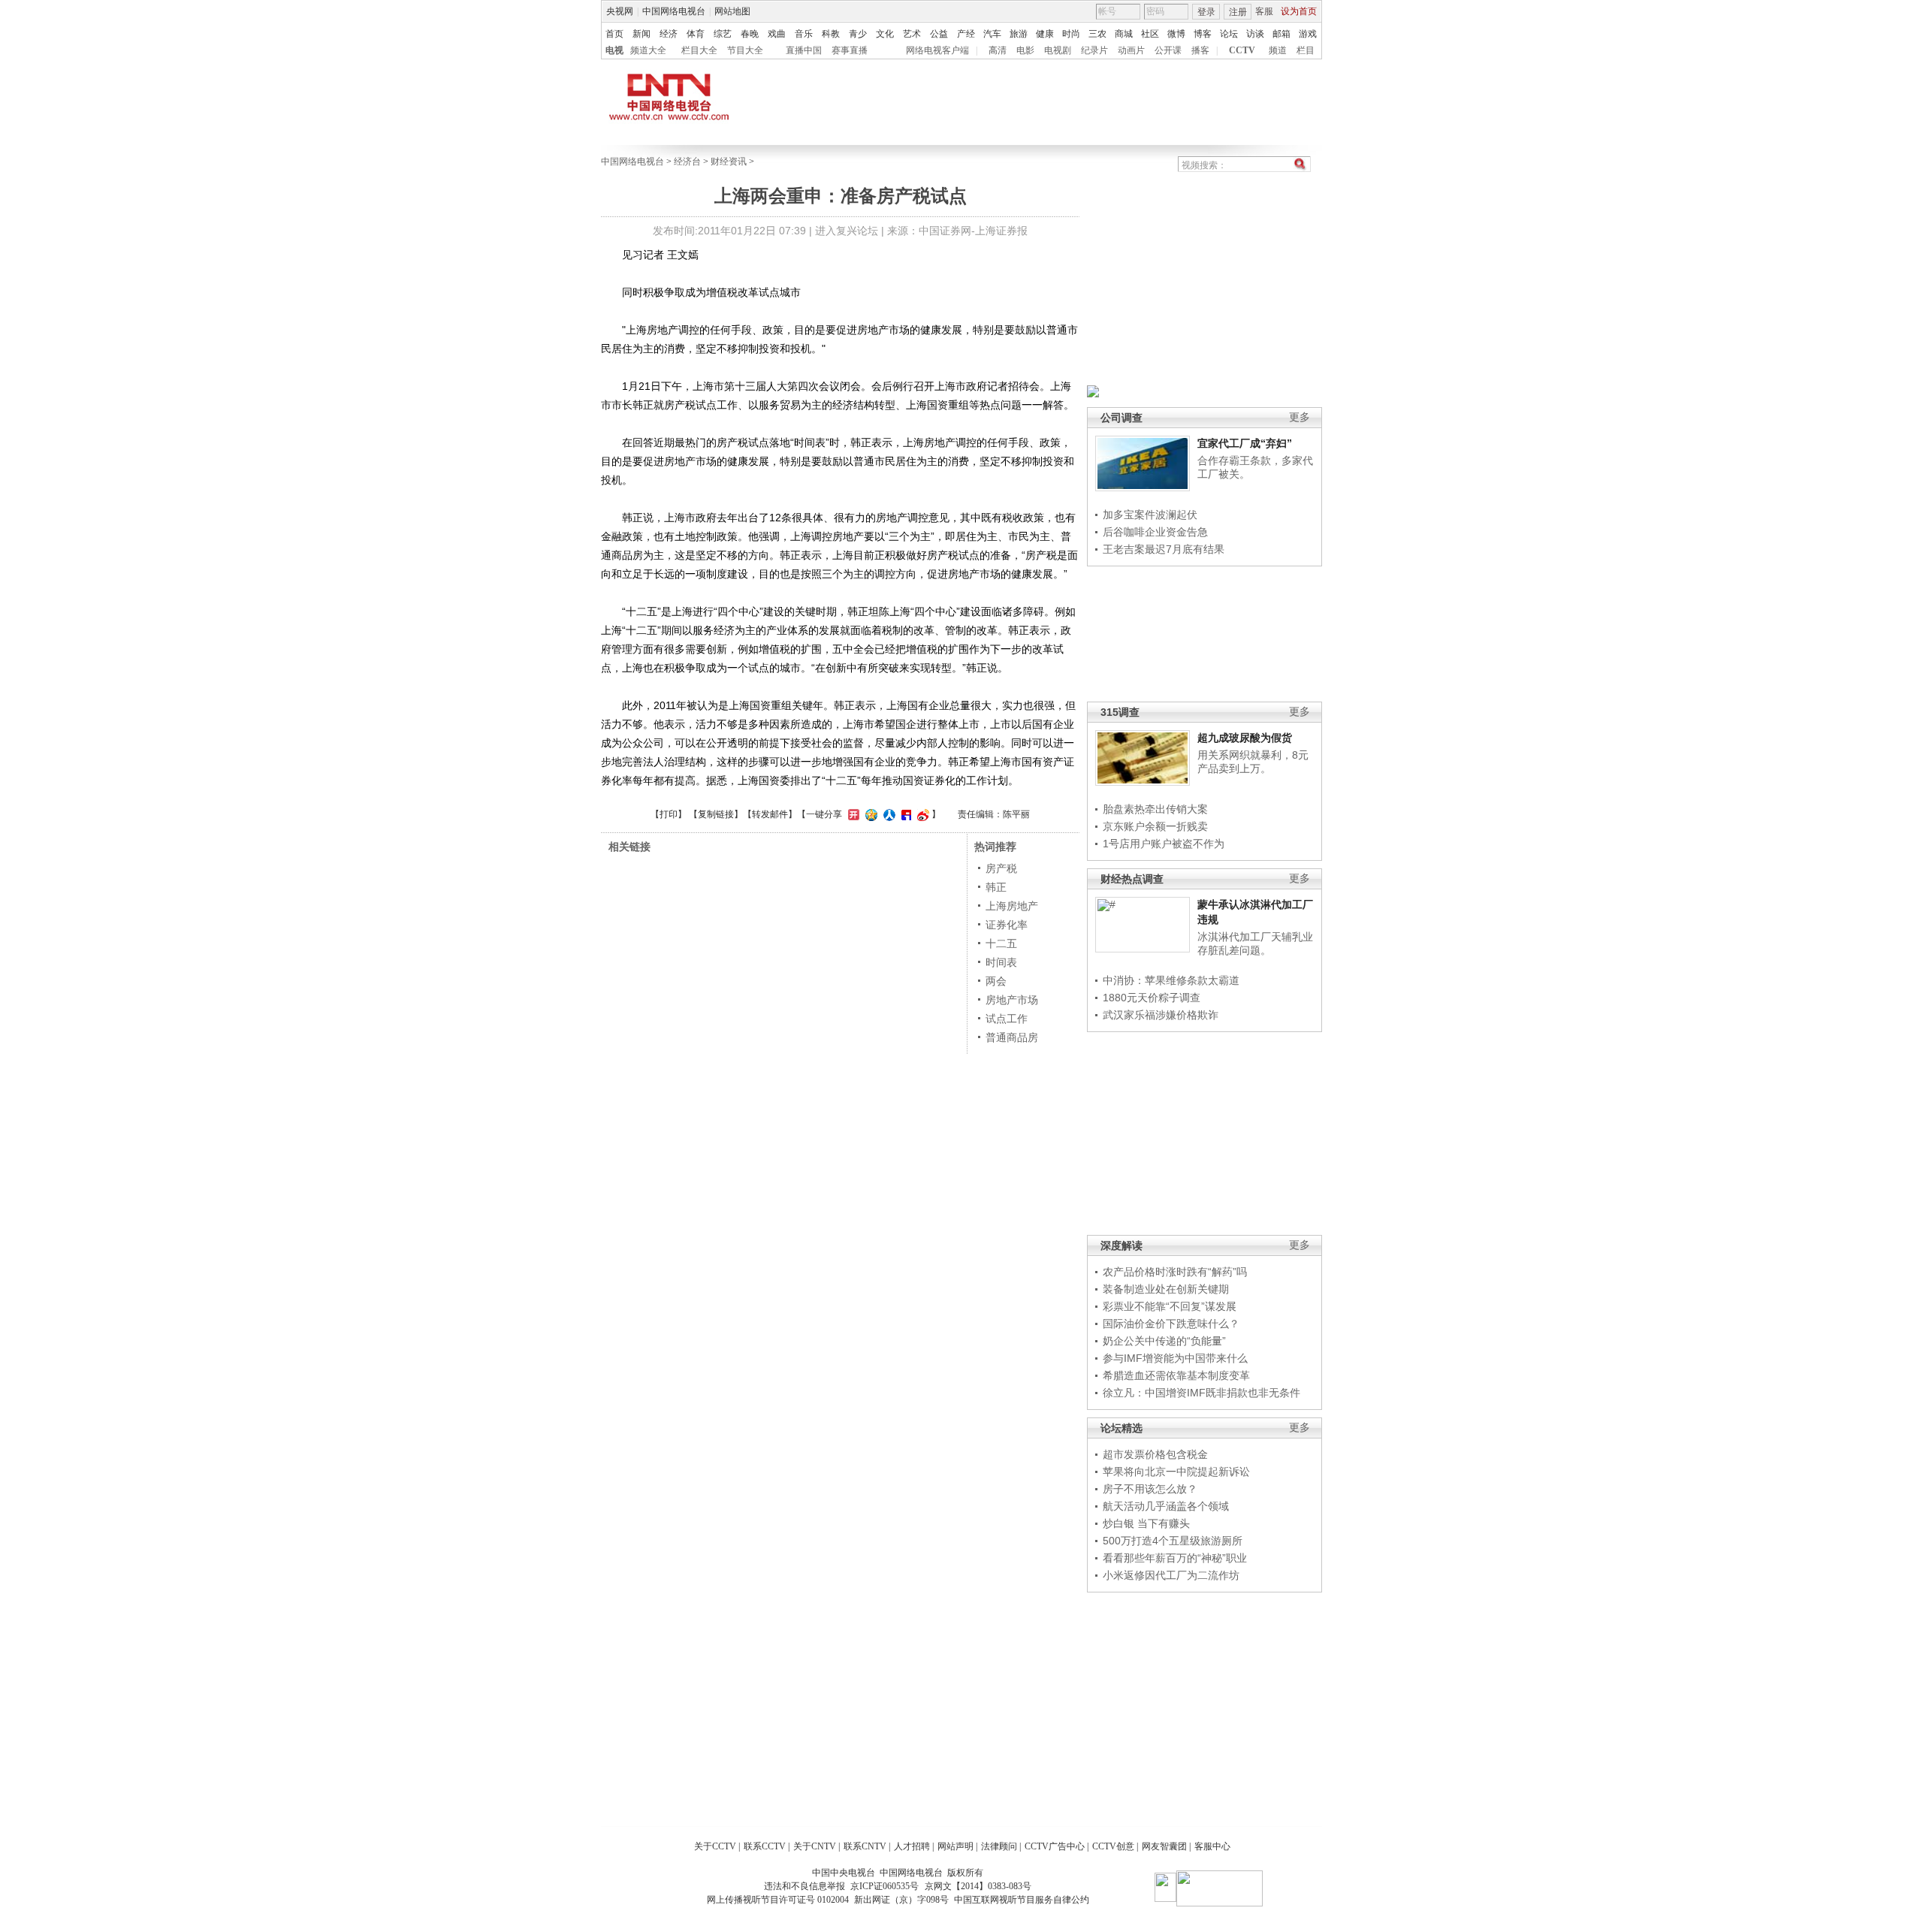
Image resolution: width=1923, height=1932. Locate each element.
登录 (1206, 12)
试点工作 (1007, 1019)
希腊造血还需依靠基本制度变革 (1176, 1375)
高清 (998, 50)
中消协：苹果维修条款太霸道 (1171, 980)
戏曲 (777, 34)
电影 (1025, 50)
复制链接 (716, 814)
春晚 (750, 34)
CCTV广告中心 (1055, 1846)
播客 (1200, 50)
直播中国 (804, 50)
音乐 (804, 34)
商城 (1124, 34)
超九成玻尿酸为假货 (1245, 738)
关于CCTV (715, 1846)
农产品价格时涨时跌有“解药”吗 (1175, 1272)
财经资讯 (729, 162)
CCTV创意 (1113, 1846)
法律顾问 (999, 1846)
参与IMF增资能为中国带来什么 (1175, 1358)
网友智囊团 (1164, 1846)
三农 (1097, 34)
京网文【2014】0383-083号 (978, 1886)
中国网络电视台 (674, 11)
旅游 (1019, 34)
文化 (885, 34)
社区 (1150, 34)
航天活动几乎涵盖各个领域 (1166, 1506)
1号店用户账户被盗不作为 (1164, 844)
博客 (1203, 34)
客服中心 (1212, 1846)
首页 (614, 34)
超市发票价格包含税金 (1155, 1454)
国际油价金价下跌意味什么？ (1171, 1324)
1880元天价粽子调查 (1152, 998)
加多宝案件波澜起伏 (1150, 515)
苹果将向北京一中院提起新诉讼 (1176, 1472)
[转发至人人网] (888, 814)
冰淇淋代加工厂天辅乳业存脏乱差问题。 (1255, 943)
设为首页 (1299, 11)
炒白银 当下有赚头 (1146, 1523)
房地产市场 (1012, 1000)
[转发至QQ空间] (869, 814)
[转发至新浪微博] (921, 814)
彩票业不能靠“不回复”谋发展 (1170, 1306)
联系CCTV (765, 1846)
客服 (1264, 11)
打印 (669, 814)
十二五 (1001, 943)
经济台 (687, 162)
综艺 (723, 34)
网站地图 (732, 11)
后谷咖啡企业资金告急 (1155, 532)
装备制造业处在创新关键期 (1166, 1289)
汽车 (992, 34)
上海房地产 (1012, 906)
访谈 (1255, 34)
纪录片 (1094, 50)
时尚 (1071, 34)
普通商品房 (1012, 1037)
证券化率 (1007, 925)
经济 (669, 34)
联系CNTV (865, 1846)
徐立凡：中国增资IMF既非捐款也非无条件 (1201, 1393)
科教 (831, 34)
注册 (1238, 12)
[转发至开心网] (852, 814)
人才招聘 (912, 1846)
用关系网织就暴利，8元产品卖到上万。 (1253, 762)
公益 (939, 34)
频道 (1278, 50)
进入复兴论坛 (847, 231)
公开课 (1168, 50)
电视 (614, 50)
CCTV (1242, 50)
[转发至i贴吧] (904, 814)
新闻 (642, 34)
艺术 (912, 34)
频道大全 (648, 50)
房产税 (1001, 868)
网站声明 (955, 1846)
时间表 (1001, 962)
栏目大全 (699, 50)
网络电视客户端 (937, 50)
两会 (996, 981)
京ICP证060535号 (885, 1886)
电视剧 (1058, 50)
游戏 (1308, 34)
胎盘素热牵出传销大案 (1155, 809)
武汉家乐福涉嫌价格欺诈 (1161, 1015)
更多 (1300, 417)
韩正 (996, 887)
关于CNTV (815, 1846)
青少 (858, 34)
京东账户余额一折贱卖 (1155, 826)
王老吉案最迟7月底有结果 (1164, 549)
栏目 (1306, 50)
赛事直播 (850, 50)
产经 (966, 34)
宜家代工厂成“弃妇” (1245, 443)
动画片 (1131, 50)
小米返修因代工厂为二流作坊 (1171, 1575)
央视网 (620, 11)
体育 (696, 34)
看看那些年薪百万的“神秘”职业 (1175, 1558)
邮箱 (1281, 34)
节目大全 (745, 50)
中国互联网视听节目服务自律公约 (1022, 1900)
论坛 (1229, 34)
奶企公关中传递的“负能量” (1164, 1341)
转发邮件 (770, 814)
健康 (1045, 34)
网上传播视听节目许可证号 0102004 (778, 1900)
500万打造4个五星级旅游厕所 (1173, 1541)
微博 (1176, 34)
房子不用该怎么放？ (1150, 1489)
